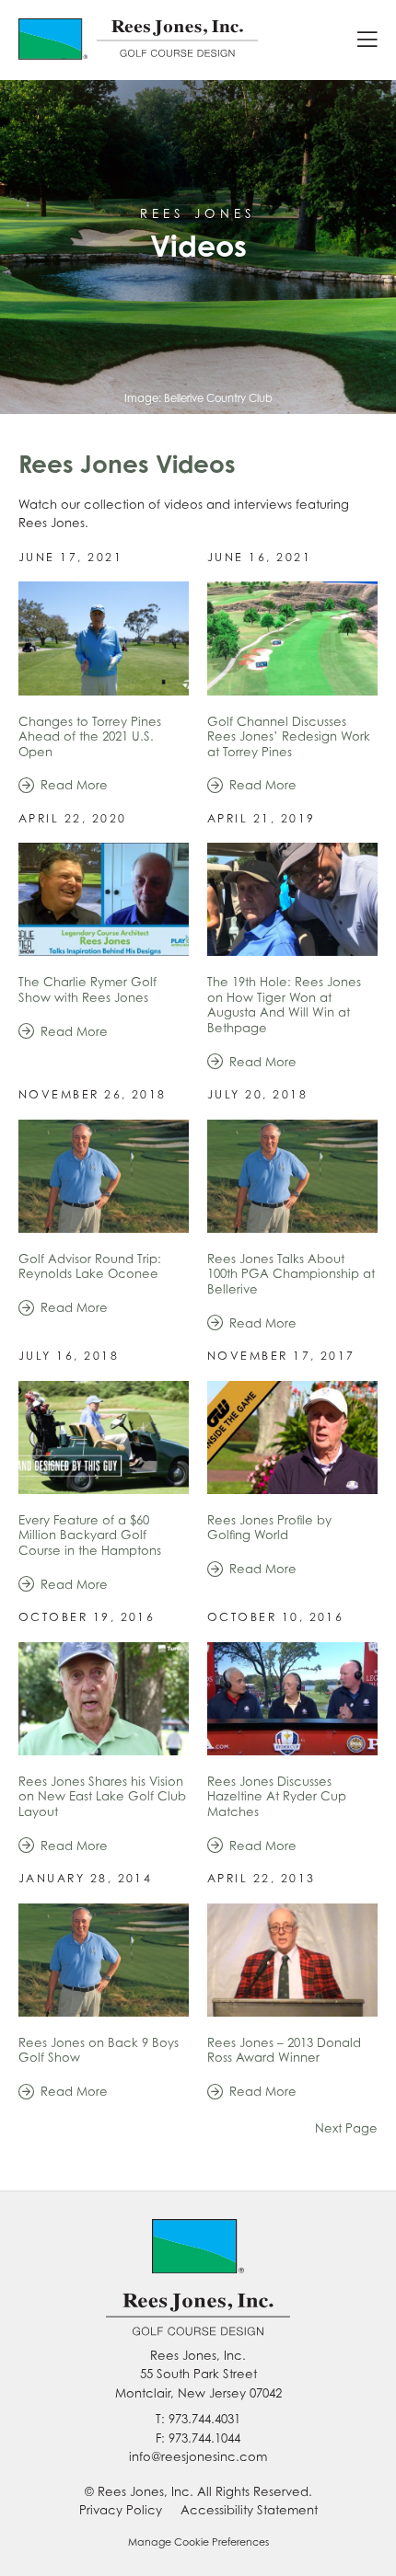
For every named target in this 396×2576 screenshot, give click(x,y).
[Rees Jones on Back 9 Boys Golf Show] (104, 1960)
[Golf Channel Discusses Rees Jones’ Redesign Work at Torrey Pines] (292, 638)
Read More (74, 785)
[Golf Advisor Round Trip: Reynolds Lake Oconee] (104, 1176)
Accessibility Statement (249, 2510)
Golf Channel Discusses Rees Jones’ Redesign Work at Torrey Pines (289, 736)
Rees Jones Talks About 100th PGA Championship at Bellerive (291, 1274)
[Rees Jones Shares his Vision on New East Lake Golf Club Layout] (104, 1699)
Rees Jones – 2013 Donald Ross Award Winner (284, 2050)
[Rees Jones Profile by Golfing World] (292, 1437)
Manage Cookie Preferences (198, 2542)
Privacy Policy (121, 2510)
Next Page (346, 2128)
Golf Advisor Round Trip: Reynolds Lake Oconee (90, 1266)
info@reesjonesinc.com (198, 2456)
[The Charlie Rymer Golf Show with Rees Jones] (104, 899)
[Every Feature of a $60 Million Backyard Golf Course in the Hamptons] (104, 1437)
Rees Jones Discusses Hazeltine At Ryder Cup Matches (277, 1796)
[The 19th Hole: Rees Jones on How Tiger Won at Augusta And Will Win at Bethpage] (292, 899)
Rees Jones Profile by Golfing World (269, 1528)
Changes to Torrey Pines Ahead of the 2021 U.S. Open (90, 736)
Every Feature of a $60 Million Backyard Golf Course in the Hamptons (90, 1535)
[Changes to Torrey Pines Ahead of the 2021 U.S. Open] (104, 638)
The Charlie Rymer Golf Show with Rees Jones (87, 989)
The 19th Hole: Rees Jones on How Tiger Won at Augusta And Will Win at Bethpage (284, 1005)
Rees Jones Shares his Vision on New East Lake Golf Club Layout (102, 1796)
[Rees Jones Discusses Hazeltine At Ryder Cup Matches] (292, 1699)
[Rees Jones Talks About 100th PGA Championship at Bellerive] (292, 1176)
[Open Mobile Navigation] (367, 40)
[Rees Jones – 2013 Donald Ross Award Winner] (292, 1960)
